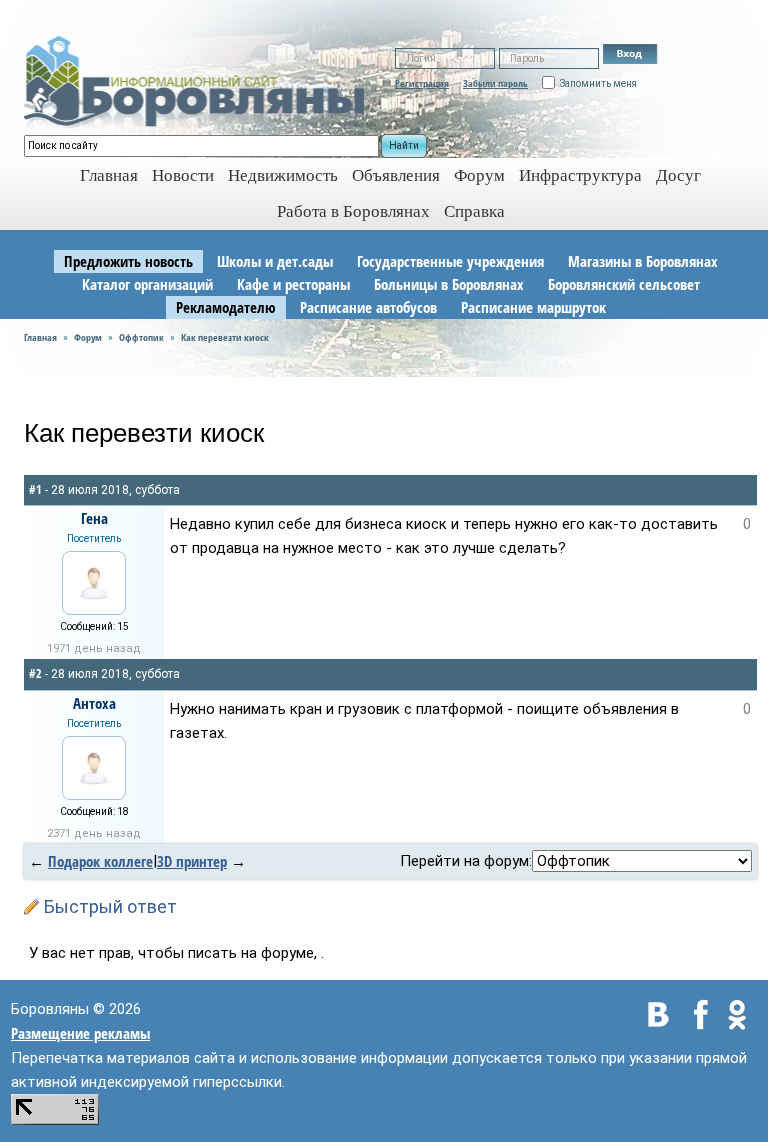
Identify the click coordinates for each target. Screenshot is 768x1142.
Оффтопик (141, 337)
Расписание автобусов (368, 307)
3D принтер (192, 861)
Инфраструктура (580, 175)
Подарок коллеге (100, 861)
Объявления (396, 175)
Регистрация (422, 83)
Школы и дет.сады (275, 261)
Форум (479, 175)
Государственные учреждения (450, 261)
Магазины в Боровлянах (643, 261)
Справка (474, 211)
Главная (40, 337)
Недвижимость (283, 175)
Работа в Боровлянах (353, 211)
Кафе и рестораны (293, 284)
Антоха (94, 703)
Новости (183, 175)
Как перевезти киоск (225, 337)
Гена (94, 518)
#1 (35, 489)
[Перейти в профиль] (94, 581)
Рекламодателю (226, 307)
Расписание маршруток (533, 307)
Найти (404, 145)
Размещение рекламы (80, 1033)
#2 (35, 673)
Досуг (678, 175)
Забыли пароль (495, 83)
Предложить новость (128, 261)
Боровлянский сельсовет (624, 284)
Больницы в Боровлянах (449, 284)
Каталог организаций (147, 284)
